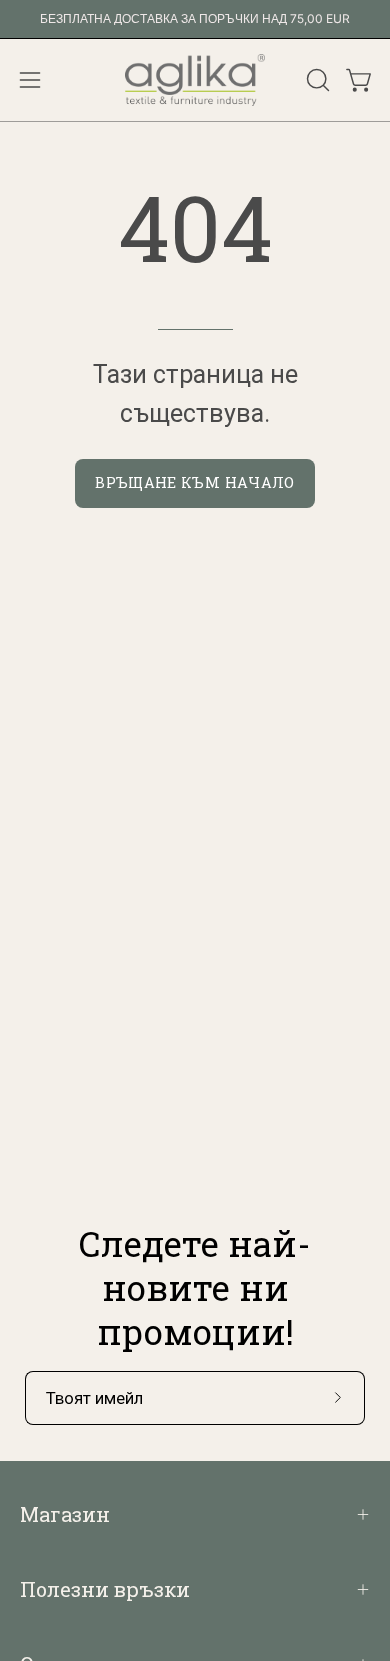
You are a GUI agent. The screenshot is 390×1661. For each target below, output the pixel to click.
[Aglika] (195, 80)
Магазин (65, 1514)
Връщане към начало (194, 482)
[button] (316, 80)
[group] (195, 19)
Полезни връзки (105, 1589)
